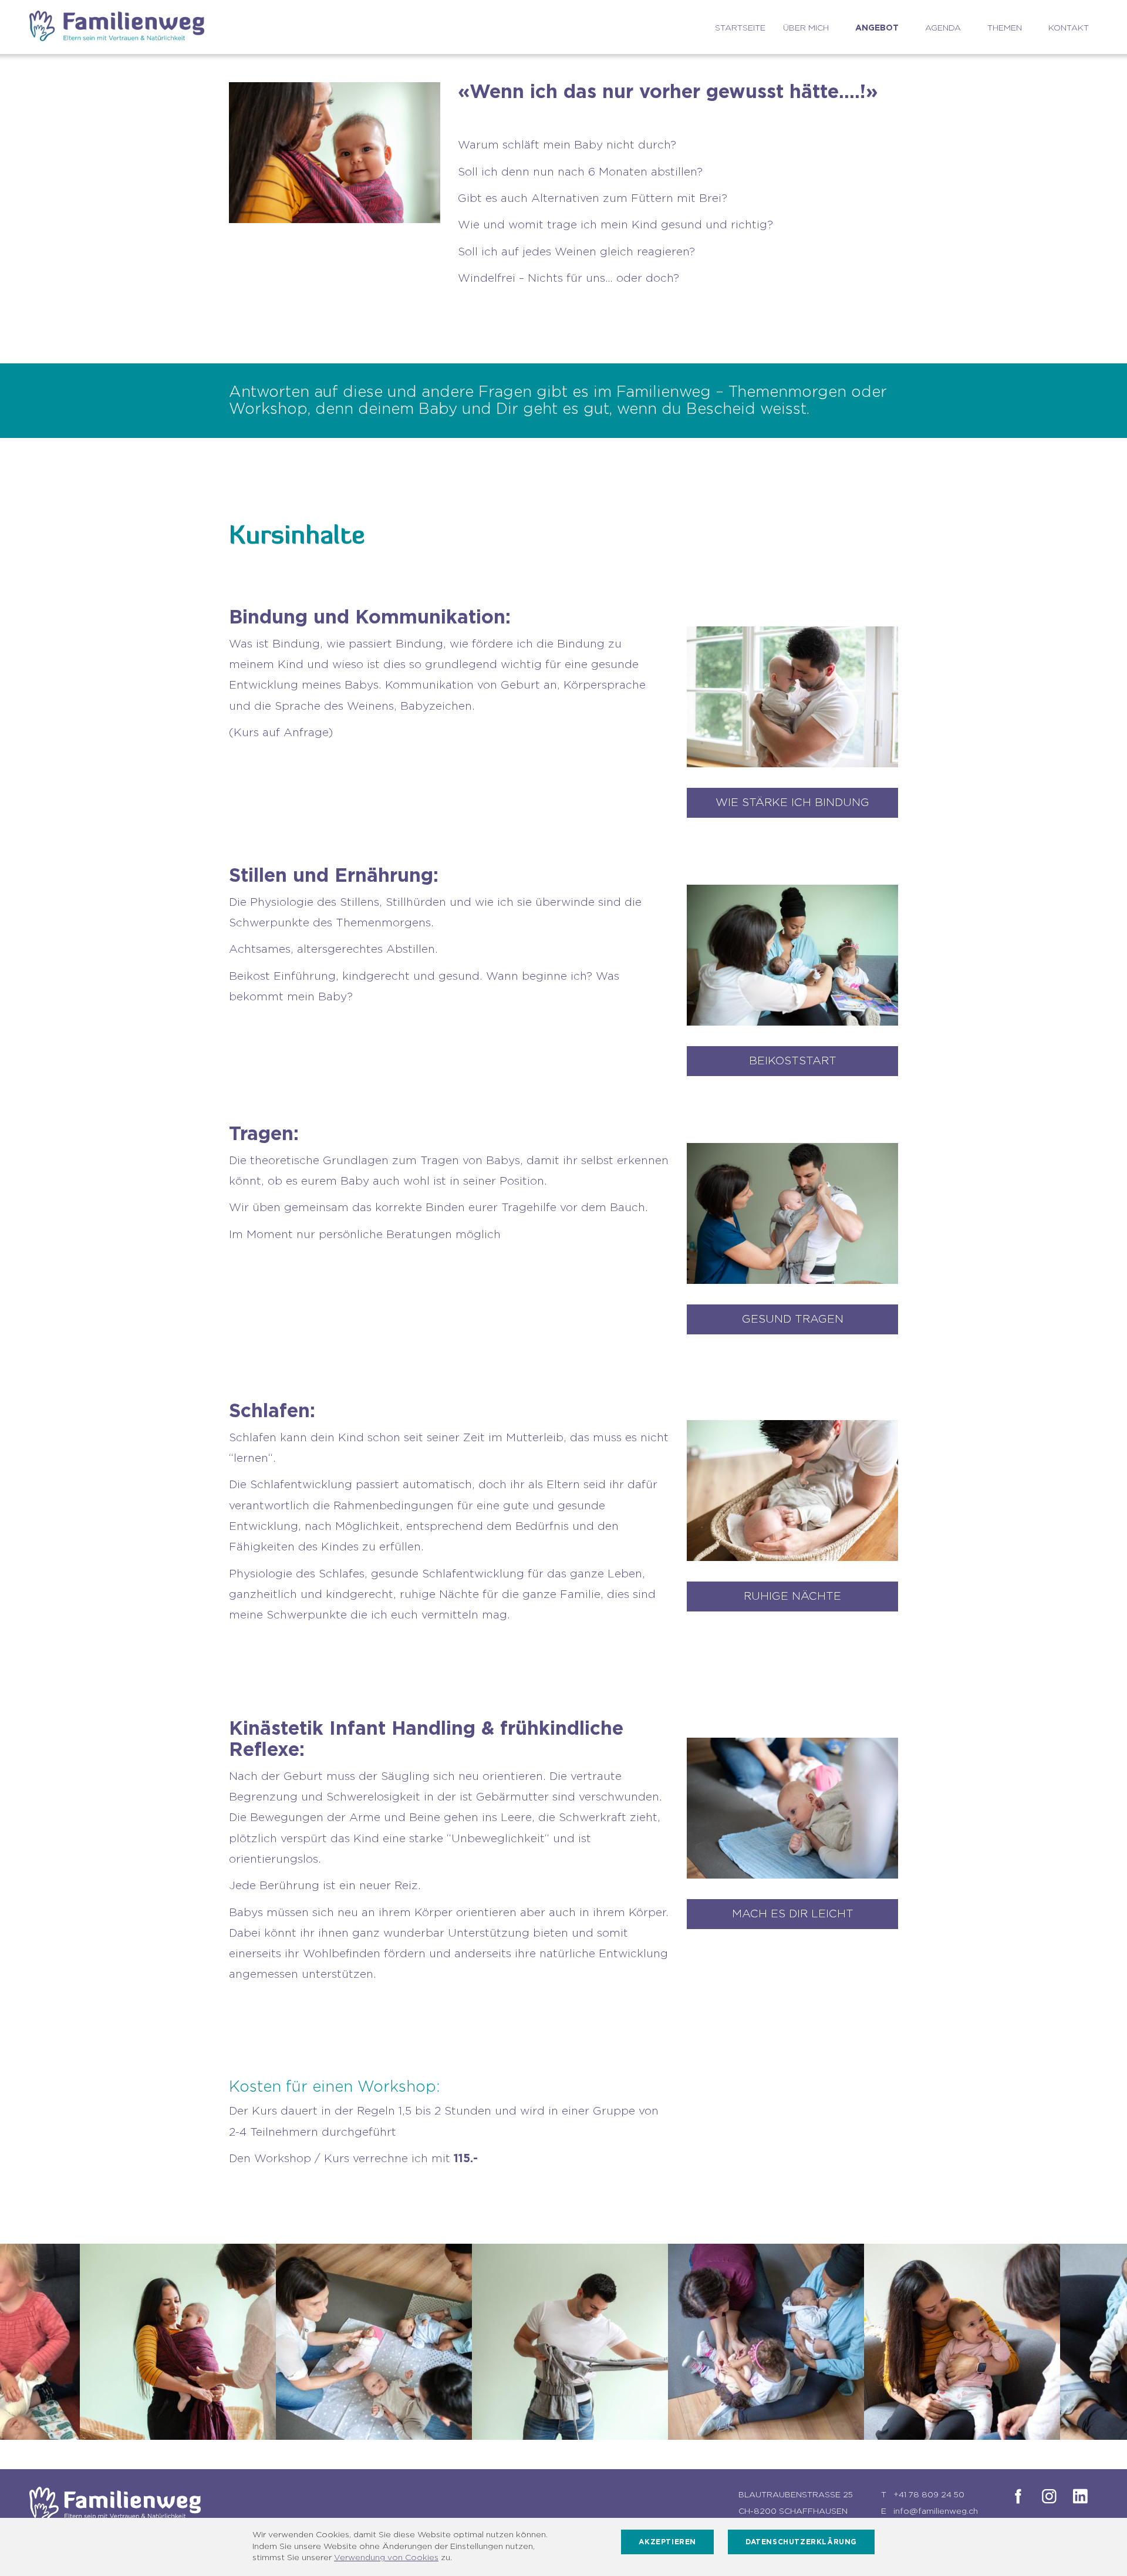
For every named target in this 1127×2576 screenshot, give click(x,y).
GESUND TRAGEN (793, 1319)
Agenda (943, 28)
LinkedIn (1078, 2496)
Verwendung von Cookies (386, 2558)
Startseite (740, 28)
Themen (1005, 28)
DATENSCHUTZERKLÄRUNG (801, 2542)
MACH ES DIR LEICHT (793, 1914)
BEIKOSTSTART (793, 1061)
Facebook (1016, 2496)
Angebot (877, 28)
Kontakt (1069, 28)
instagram (1047, 2496)
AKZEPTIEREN (667, 2542)
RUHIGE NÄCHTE (792, 1596)
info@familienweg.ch (936, 2511)
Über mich (806, 28)
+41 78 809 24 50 (929, 2495)
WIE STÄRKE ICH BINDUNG (792, 803)
